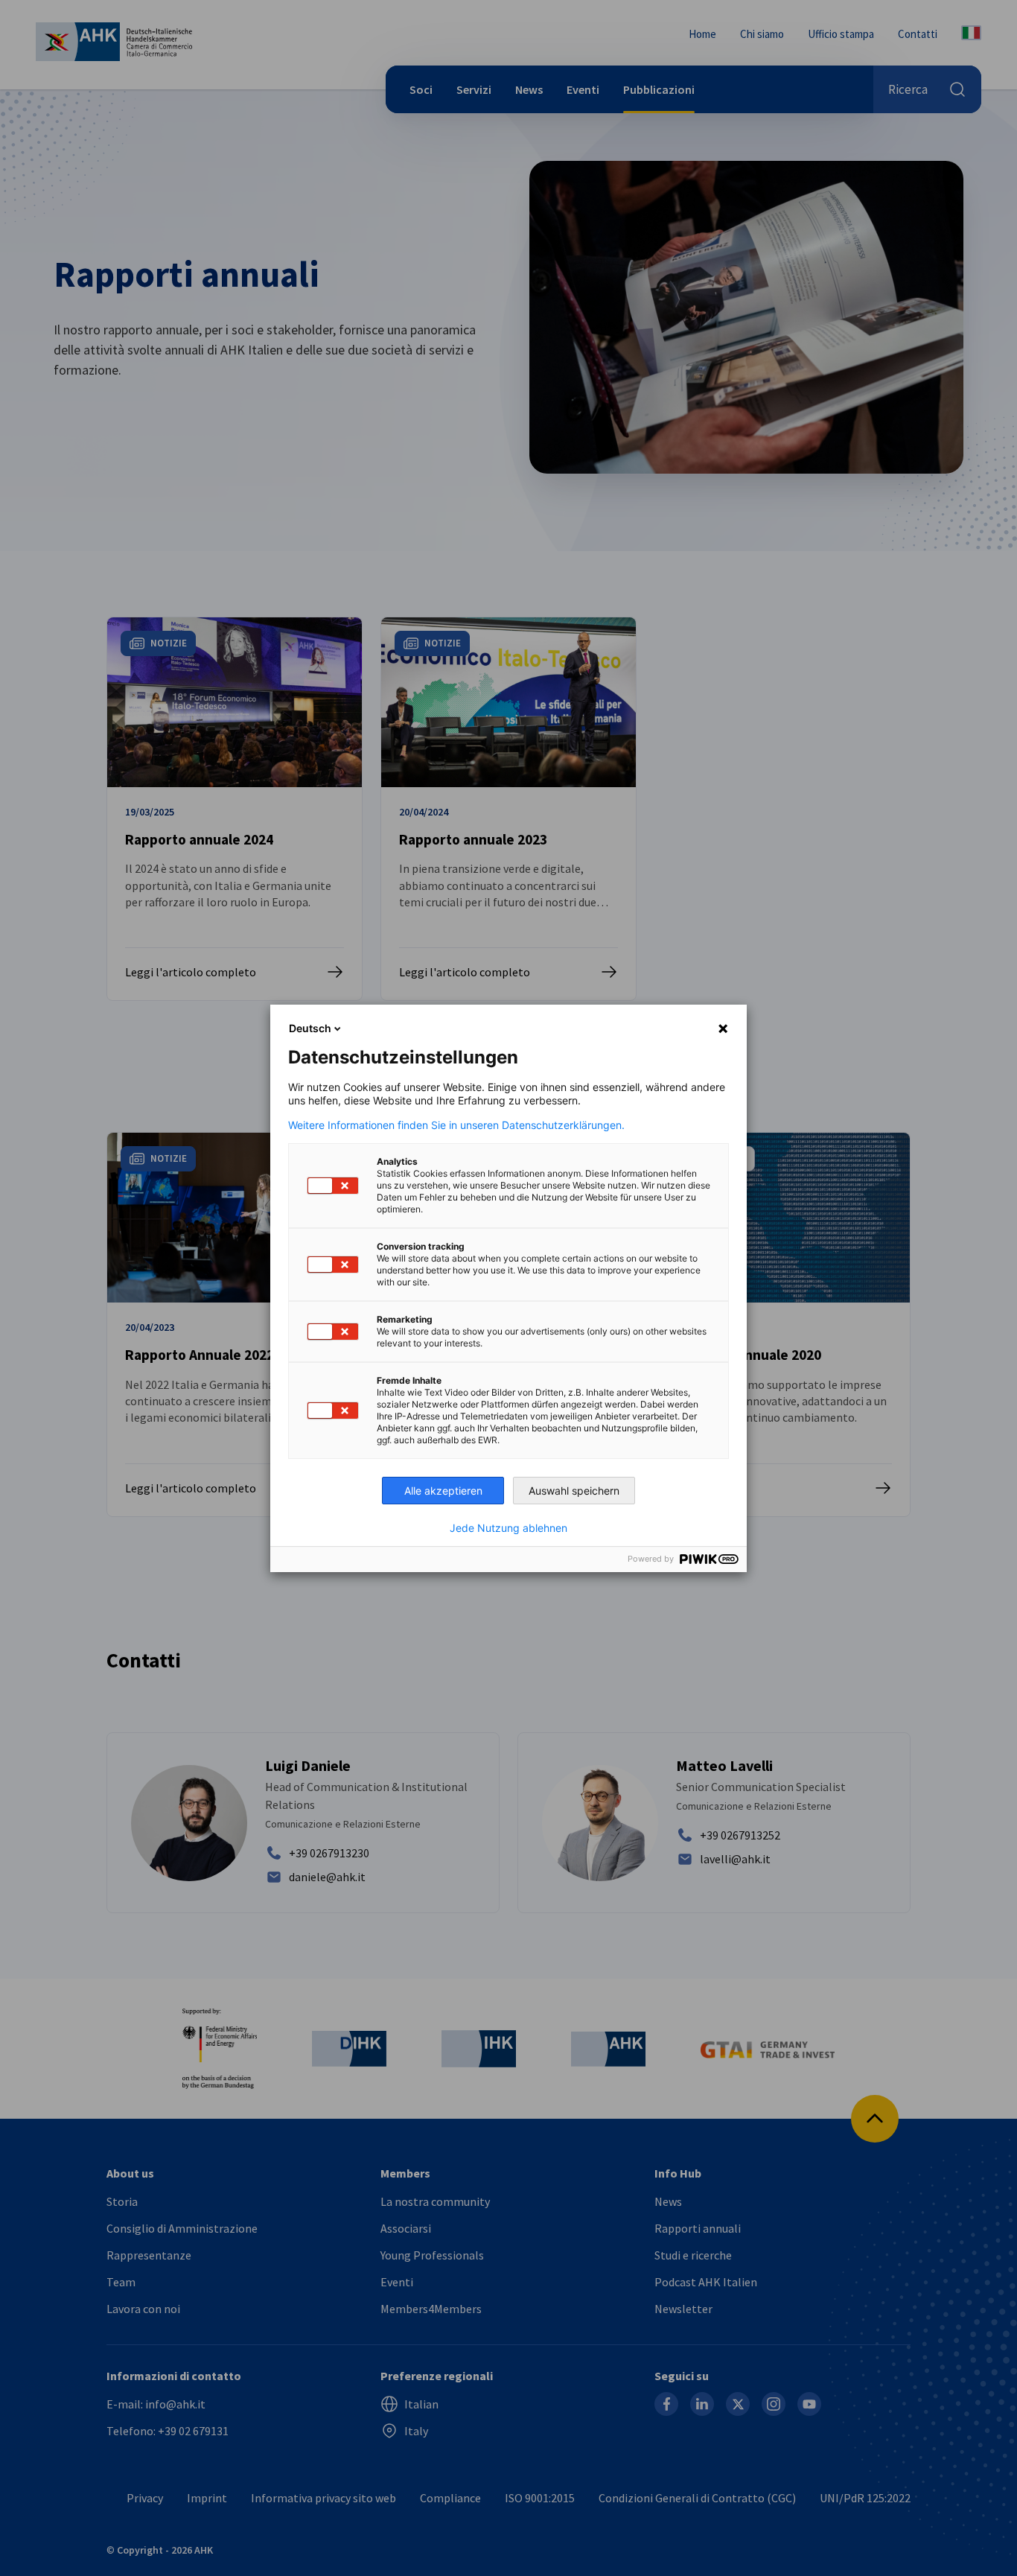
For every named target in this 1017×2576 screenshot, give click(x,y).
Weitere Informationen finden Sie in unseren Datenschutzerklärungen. (456, 1125)
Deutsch (310, 1028)
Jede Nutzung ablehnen (508, 1528)
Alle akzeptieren (443, 1491)
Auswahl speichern (574, 1491)
